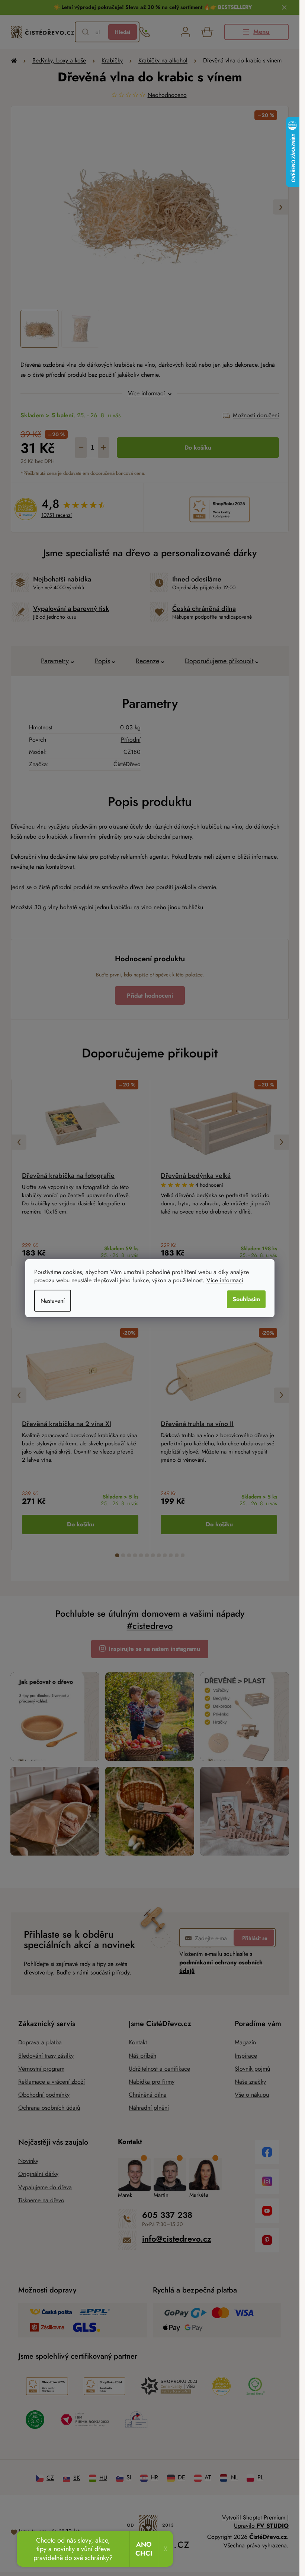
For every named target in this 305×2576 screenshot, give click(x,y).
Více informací (225, 1280)
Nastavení (53, 1301)
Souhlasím (246, 1299)
